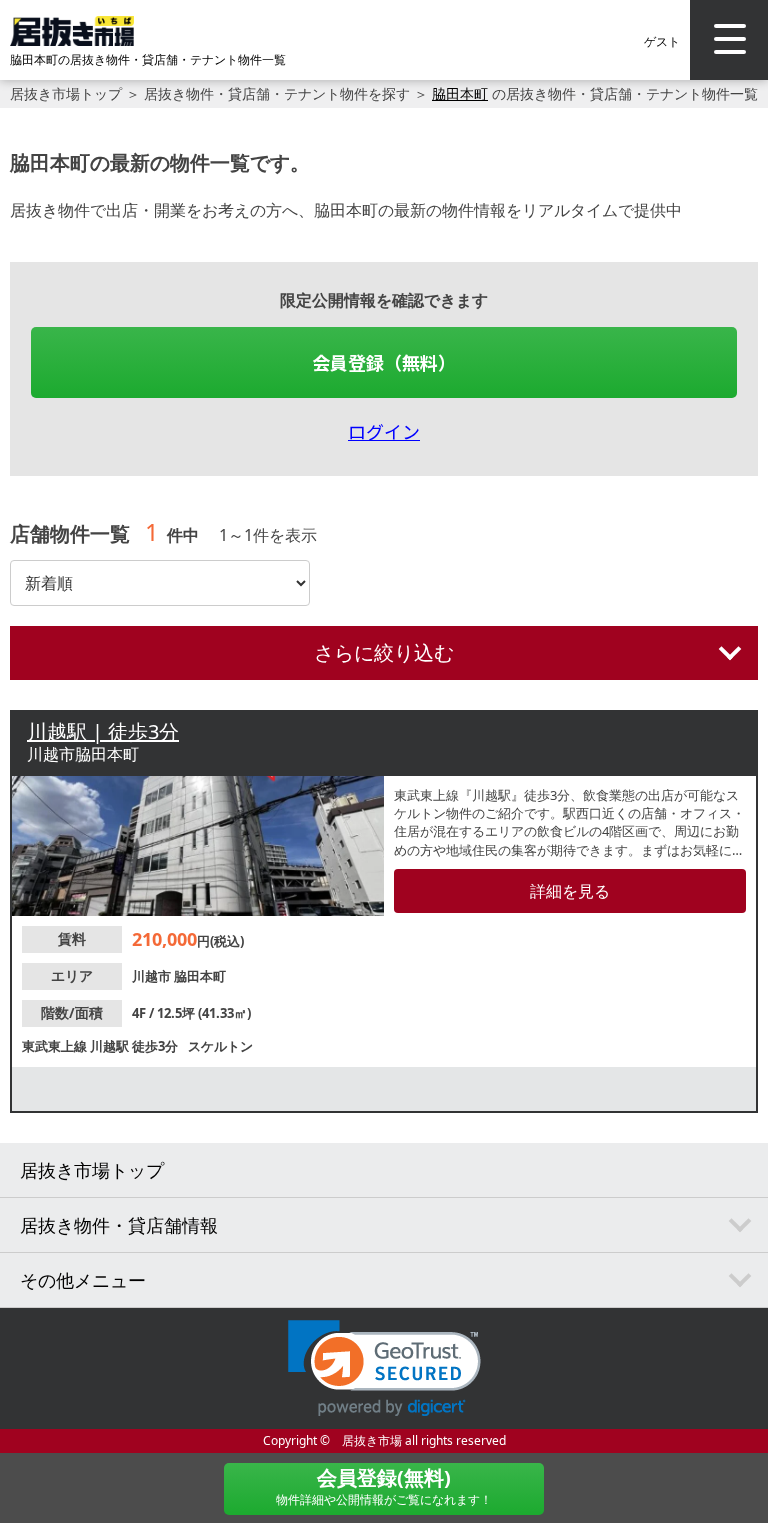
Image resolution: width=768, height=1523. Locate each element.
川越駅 (111, 1046)
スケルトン (220, 1046)
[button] (384, 1368)
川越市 (153, 976)
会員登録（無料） (384, 362)
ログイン (384, 431)
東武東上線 (56, 1046)
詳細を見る (570, 891)
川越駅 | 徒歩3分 (103, 731)
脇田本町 (460, 93)
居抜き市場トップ (66, 93)
